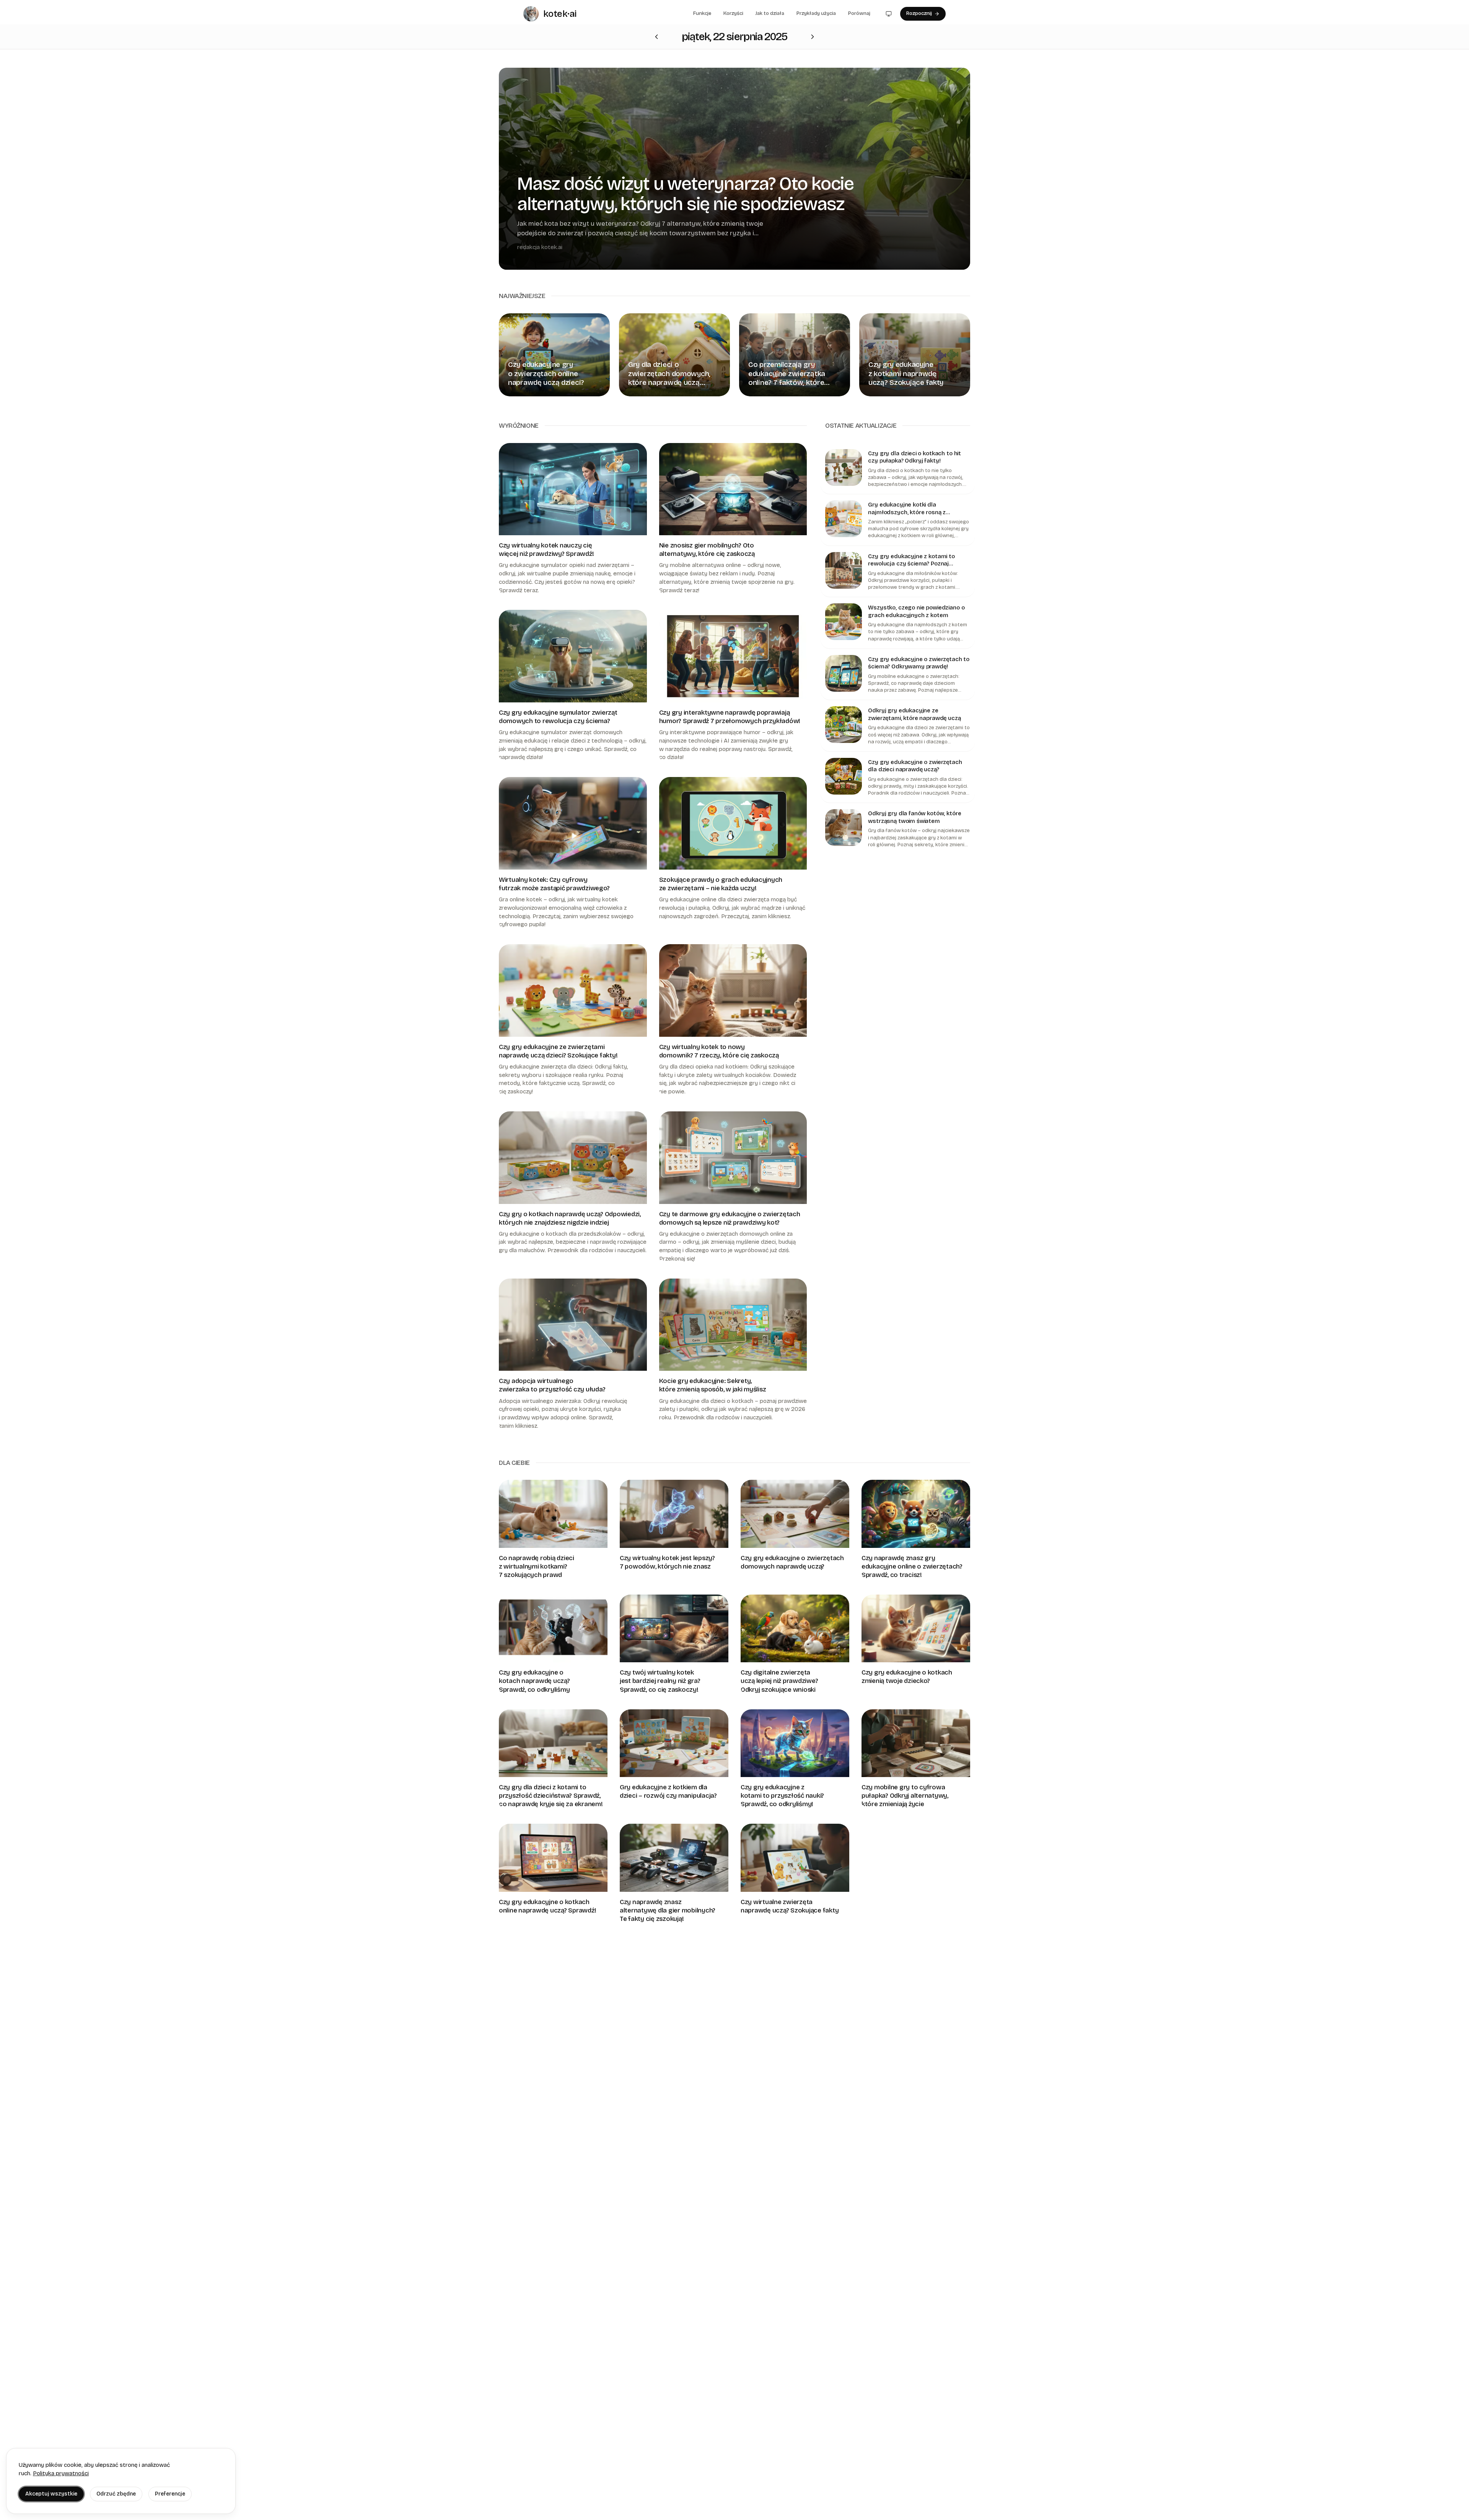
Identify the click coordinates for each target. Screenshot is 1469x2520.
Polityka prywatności (61, 2473)
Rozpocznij (919, 13)
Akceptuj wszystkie (51, 2494)
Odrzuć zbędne (116, 2494)
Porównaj (859, 13)
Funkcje (702, 13)
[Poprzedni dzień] (813, 37)
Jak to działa (770, 13)
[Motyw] (889, 14)
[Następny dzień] (656, 37)
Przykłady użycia (816, 13)
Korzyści (733, 13)
